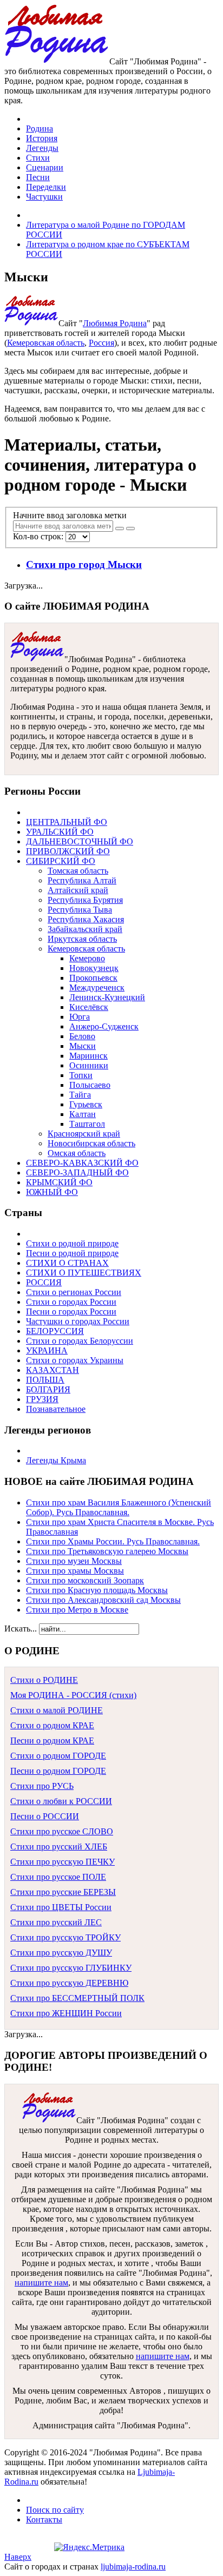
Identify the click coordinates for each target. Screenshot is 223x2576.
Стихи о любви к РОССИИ (61, 1801)
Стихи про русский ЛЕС (56, 1922)
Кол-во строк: (39, 536)
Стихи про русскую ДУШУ (61, 1953)
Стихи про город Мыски (84, 564)
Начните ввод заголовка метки (71, 515)
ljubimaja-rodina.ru (133, 2567)
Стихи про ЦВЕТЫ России (61, 1907)
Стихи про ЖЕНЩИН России (66, 2013)
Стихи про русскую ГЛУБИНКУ (71, 1968)
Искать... (21, 1629)
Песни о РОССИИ (45, 1816)
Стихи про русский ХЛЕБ (59, 1847)
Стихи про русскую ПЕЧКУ (63, 1862)
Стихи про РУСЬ (42, 1786)
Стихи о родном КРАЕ (52, 1725)
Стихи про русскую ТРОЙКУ (65, 1937)
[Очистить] (130, 529)
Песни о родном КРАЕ (52, 1741)
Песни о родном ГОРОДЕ (58, 1771)
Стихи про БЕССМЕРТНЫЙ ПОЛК (77, 1998)
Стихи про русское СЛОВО (62, 1831)
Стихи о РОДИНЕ (44, 1680)
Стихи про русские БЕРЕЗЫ (63, 1892)
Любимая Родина (115, 323)
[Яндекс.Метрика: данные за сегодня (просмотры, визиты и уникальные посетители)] (89, 2547)
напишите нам (41, 2283)
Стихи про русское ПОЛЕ (58, 1877)
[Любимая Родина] (57, 61)
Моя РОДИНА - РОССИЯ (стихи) (73, 1695)
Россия (101, 343)
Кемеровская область (46, 343)
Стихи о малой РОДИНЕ (57, 1710)
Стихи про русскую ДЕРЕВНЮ (69, 1983)
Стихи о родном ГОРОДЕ (58, 1756)
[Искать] (120, 529)
